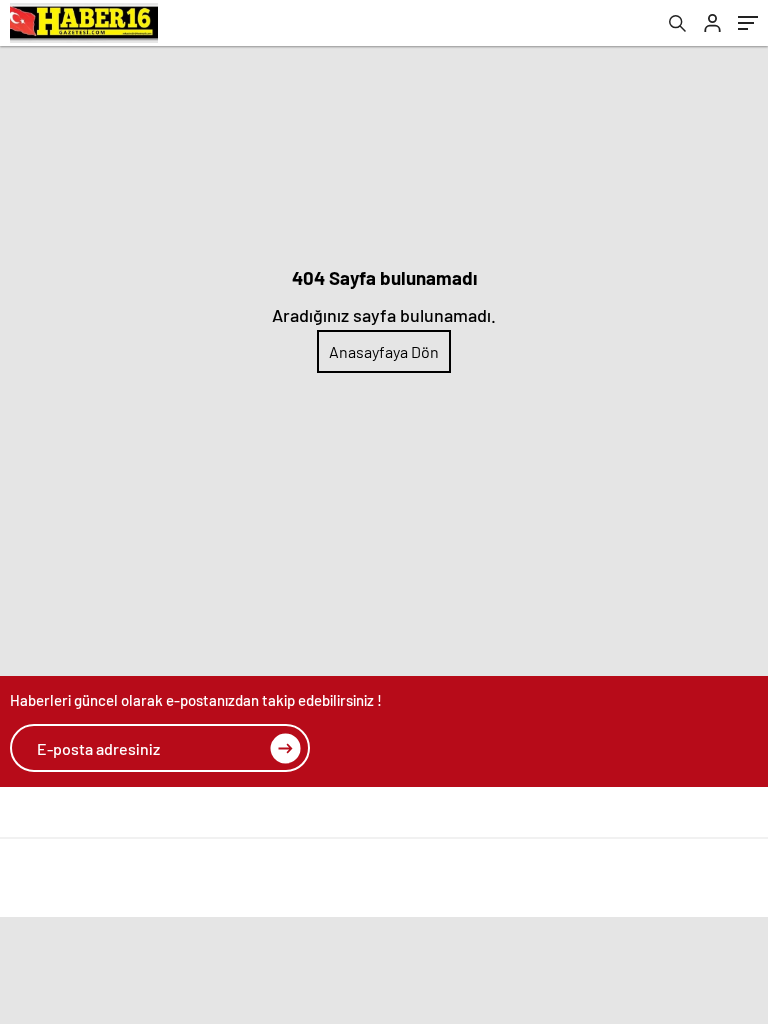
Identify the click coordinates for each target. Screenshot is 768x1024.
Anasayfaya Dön (384, 351)
